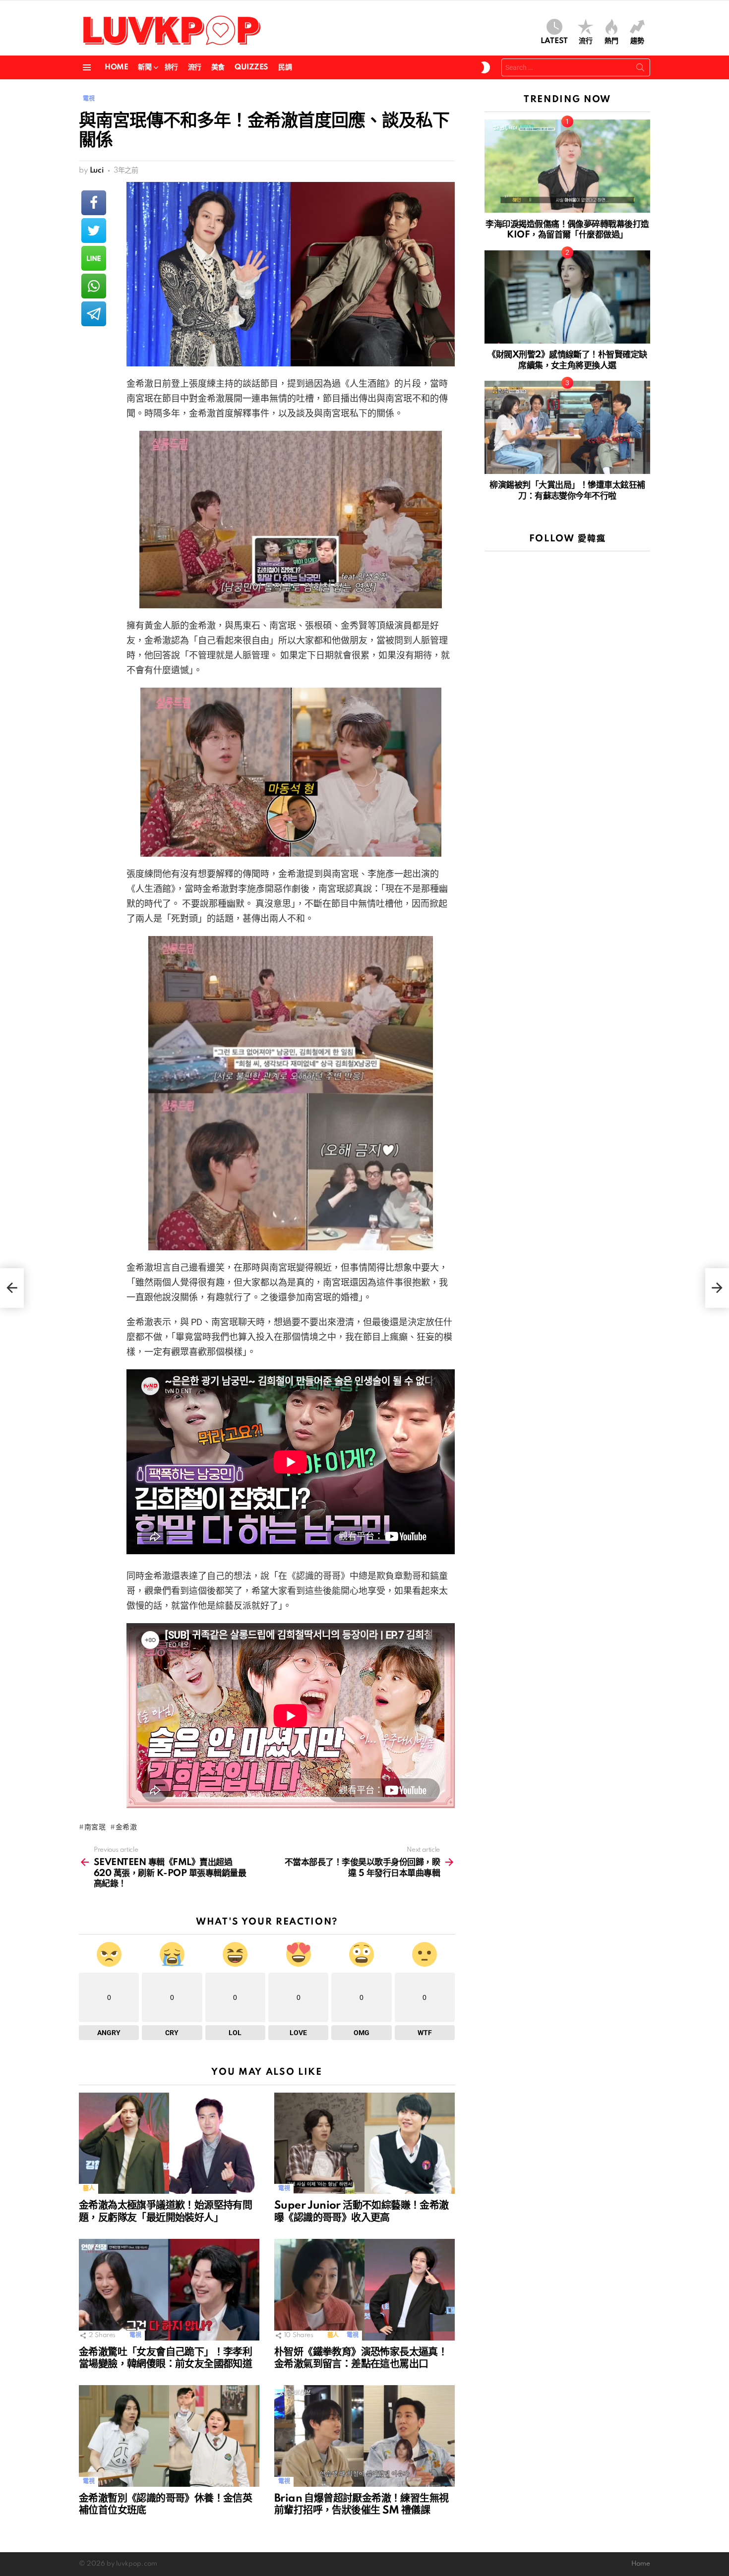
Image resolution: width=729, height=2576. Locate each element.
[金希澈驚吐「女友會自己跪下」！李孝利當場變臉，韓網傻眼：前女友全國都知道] (169, 2290)
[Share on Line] (94, 258)
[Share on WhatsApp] (94, 286)
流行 (586, 41)
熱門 (611, 41)
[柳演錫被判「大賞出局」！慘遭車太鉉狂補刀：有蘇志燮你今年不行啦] (567, 427)
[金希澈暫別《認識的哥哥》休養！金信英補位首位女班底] (169, 2436)
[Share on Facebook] (94, 203)
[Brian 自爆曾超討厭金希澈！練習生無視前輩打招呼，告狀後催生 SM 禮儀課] (364, 2436)
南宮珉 (95, 1827)
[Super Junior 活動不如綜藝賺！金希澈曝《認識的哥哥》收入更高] (364, 2143)
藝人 (89, 2189)
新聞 (145, 67)
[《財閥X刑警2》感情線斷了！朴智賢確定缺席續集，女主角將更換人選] (567, 297)
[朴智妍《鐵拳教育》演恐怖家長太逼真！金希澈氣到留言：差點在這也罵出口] (364, 2290)
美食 (218, 67)
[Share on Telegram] (94, 314)
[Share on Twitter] (94, 231)
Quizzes (251, 67)
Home (116, 67)
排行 (171, 67)
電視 (284, 2189)
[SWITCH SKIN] (486, 67)
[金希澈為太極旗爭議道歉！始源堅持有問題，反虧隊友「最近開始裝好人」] (169, 2143)
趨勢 (637, 41)
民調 (285, 67)
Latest (554, 41)
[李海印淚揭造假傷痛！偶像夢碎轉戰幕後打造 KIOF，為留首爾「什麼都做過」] (567, 166)
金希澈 (126, 1827)
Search (640, 69)
